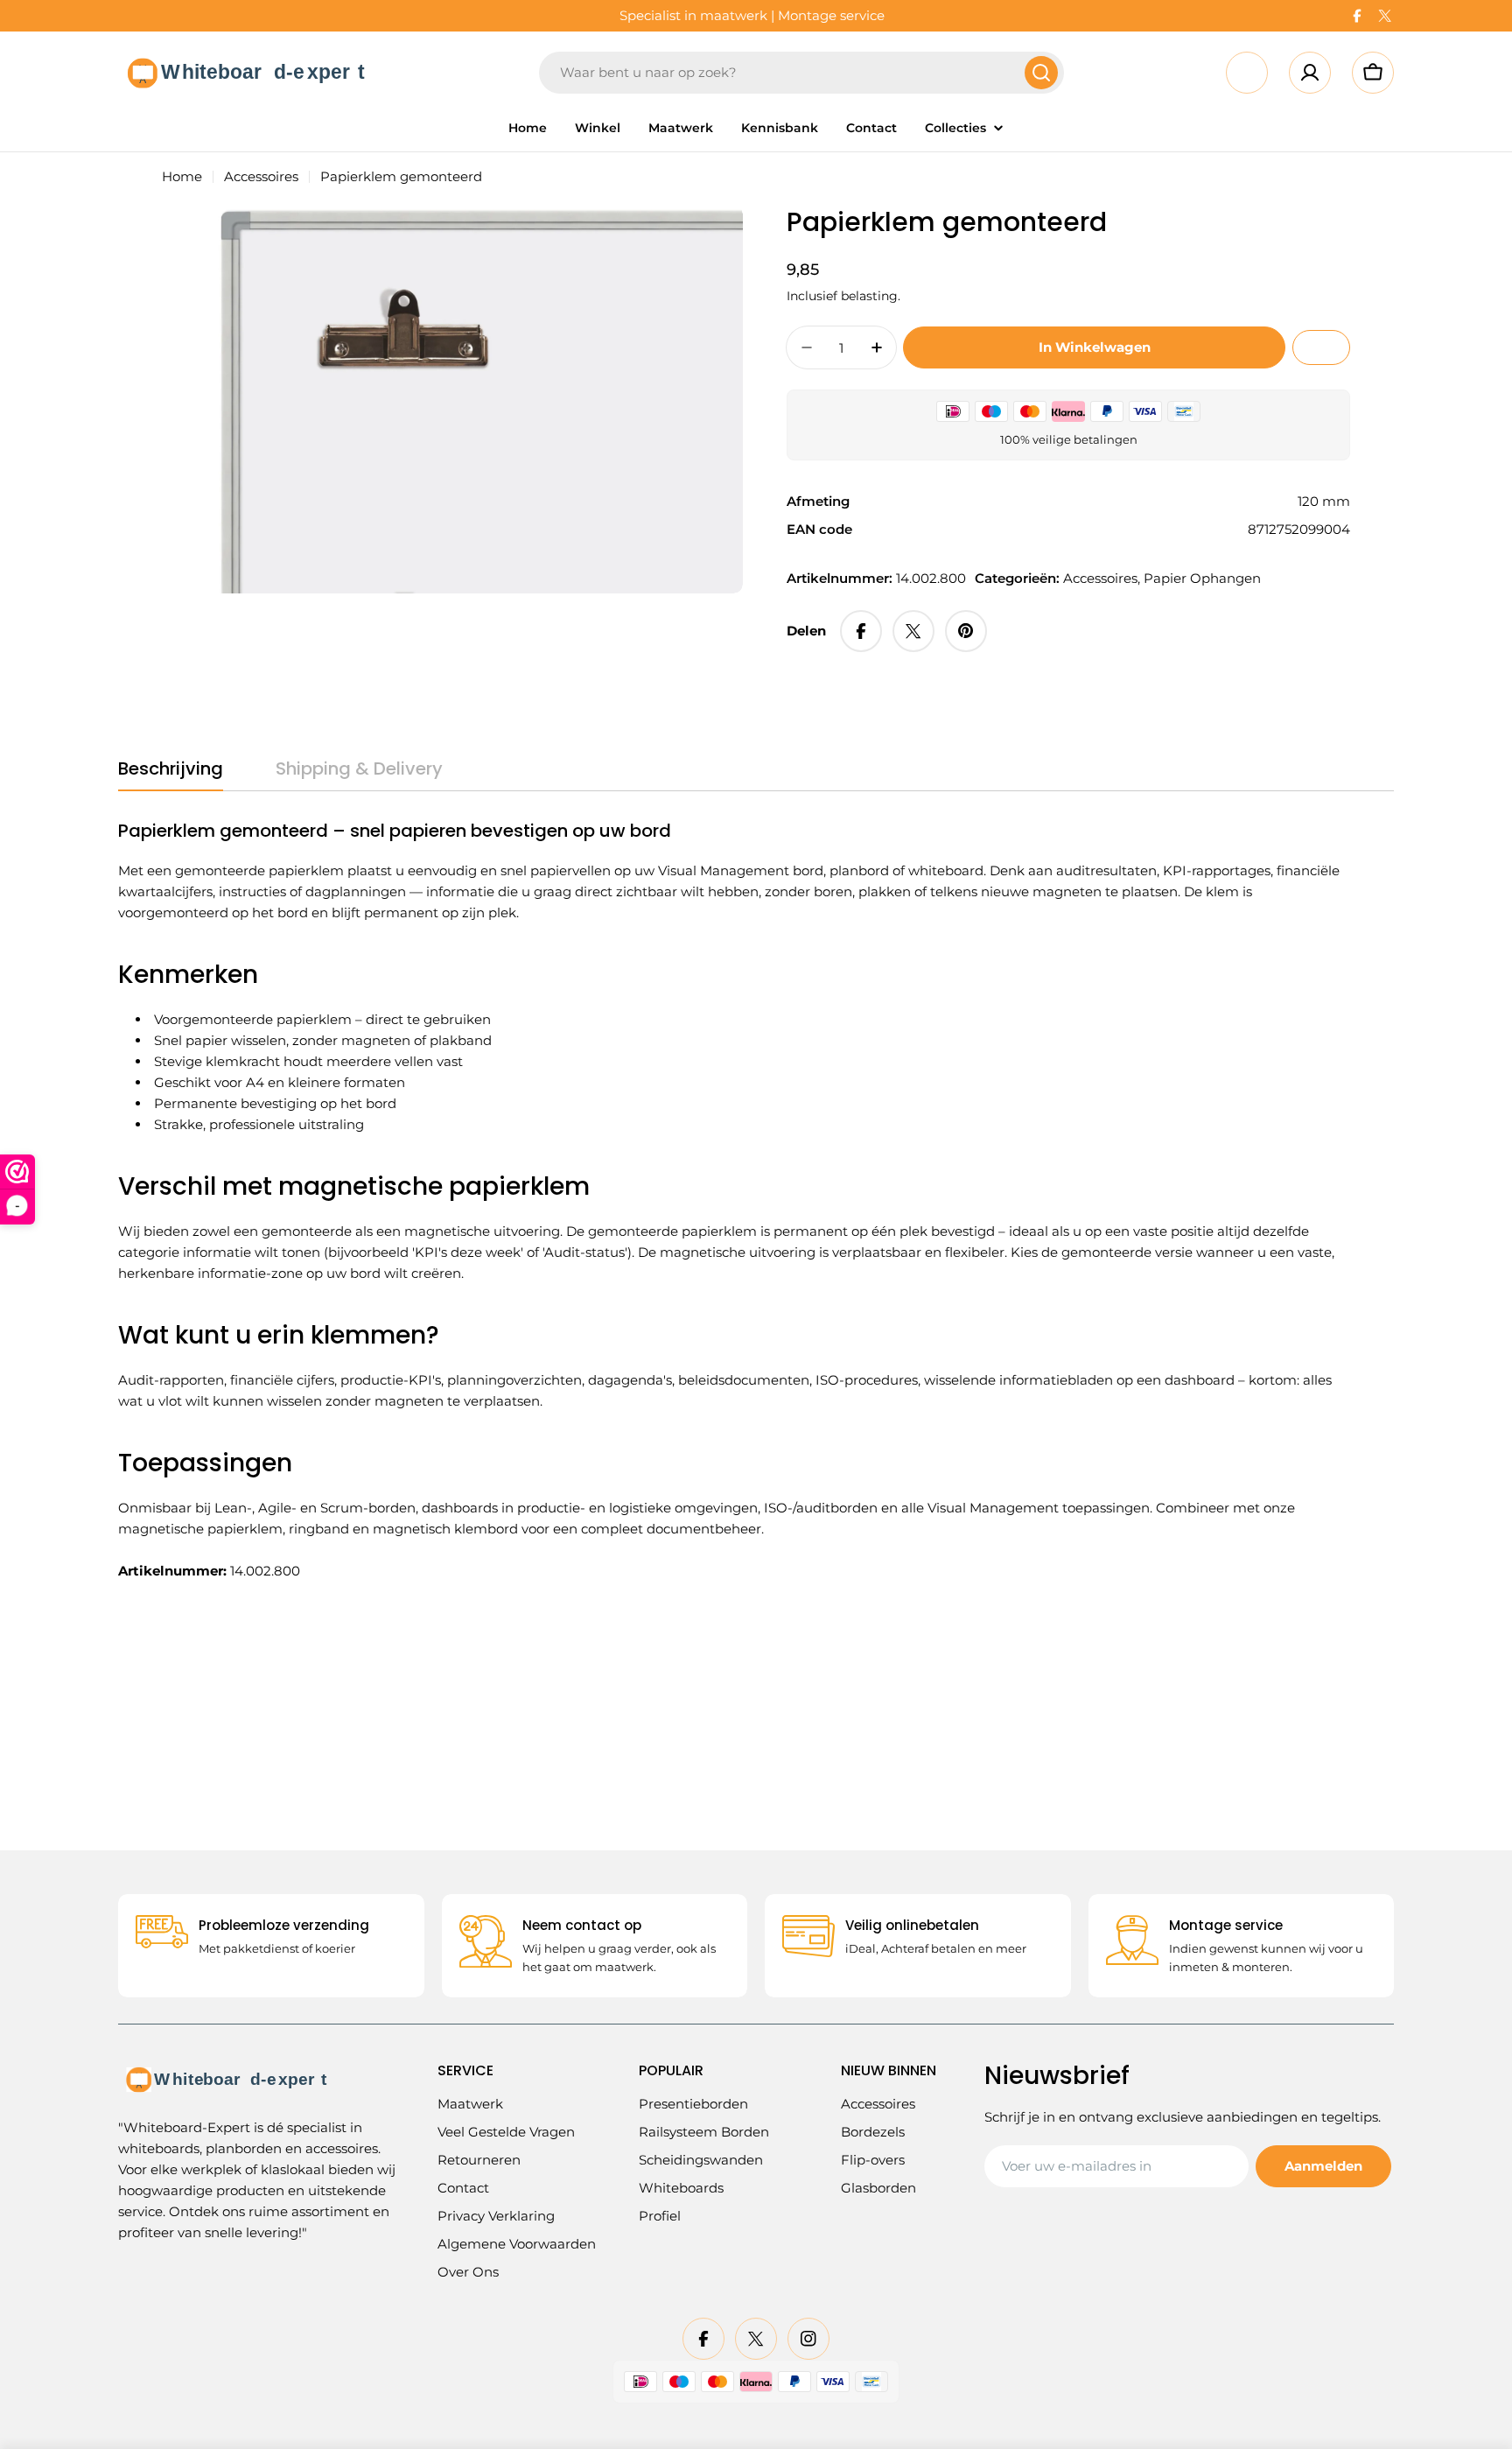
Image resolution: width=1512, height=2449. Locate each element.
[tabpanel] (734, 1200)
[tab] (171, 774)
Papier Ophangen (1202, 578)
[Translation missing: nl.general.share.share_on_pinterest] (966, 631)
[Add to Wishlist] (1321, 347)
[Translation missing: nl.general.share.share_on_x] (913, 631)
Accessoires (261, 176)
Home (182, 176)
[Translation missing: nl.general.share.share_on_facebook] (861, 631)
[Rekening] (1310, 73)
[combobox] (801, 73)
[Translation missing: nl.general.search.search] (1041, 73)
